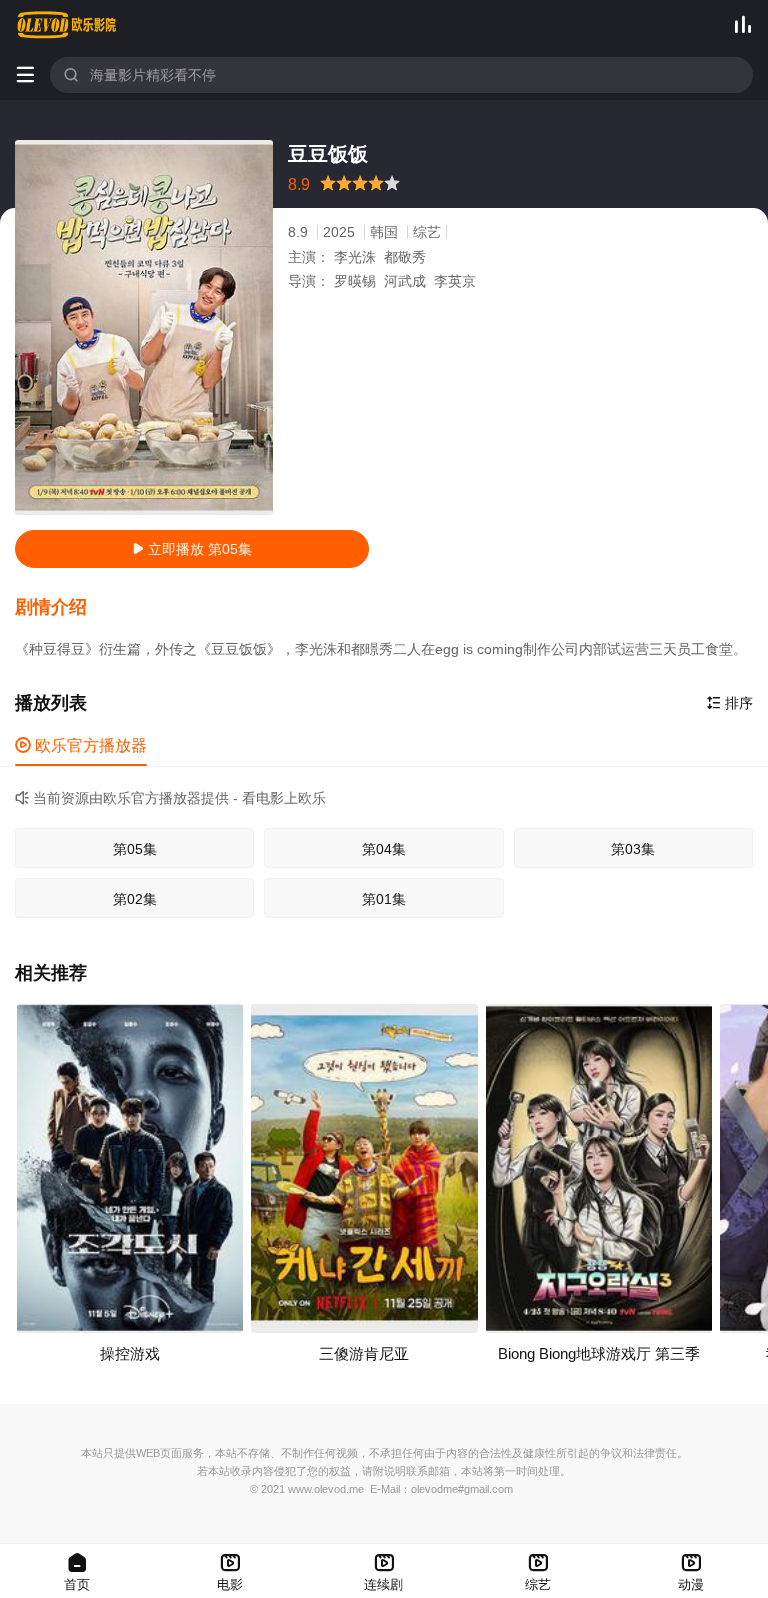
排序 (730, 703)
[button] (61, 608)
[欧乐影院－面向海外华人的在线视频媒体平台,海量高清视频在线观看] (67, 25)
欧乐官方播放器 (81, 745)
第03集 (633, 849)
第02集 (135, 899)
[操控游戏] (130, 1168)
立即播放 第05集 (192, 549)
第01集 (384, 899)
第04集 (384, 849)
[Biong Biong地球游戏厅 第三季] (599, 1168)
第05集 (135, 849)
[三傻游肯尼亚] (364, 1168)
